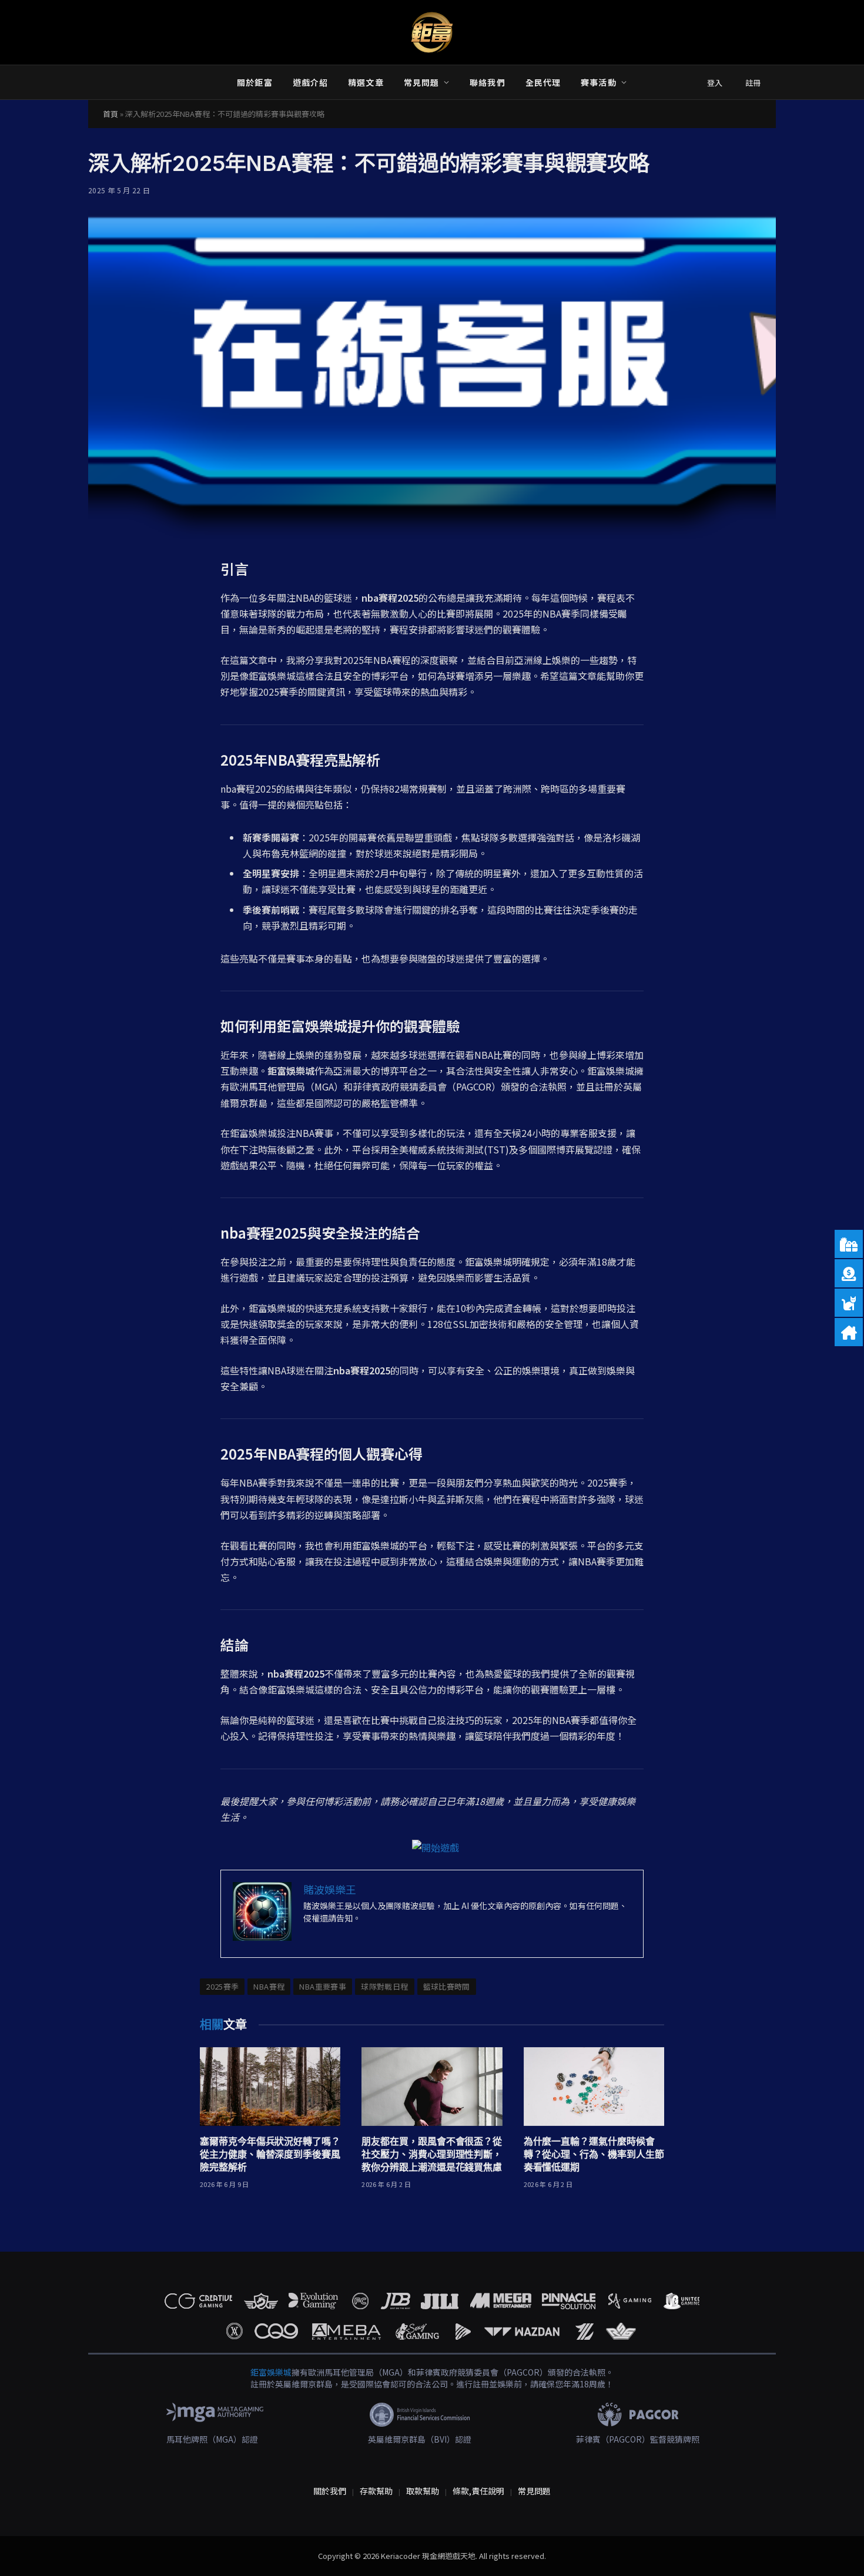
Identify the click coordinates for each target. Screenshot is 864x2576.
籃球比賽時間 (447, 1986)
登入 (715, 83)
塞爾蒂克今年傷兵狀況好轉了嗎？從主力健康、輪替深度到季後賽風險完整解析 (270, 2154)
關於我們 (330, 2491)
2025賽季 (222, 1986)
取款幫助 (423, 2491)
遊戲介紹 (310, 82)
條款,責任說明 (478, 2491)
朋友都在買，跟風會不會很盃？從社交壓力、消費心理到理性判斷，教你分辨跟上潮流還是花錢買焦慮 (432, 2154)
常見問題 (421, 82)
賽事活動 (598, 82)
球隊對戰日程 (384, 1986)
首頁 (110, 114)
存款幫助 (376, 2491)
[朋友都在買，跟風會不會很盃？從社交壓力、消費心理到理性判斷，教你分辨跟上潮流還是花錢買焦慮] (432, 2087)
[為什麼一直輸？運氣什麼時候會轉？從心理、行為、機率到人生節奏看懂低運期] (594, 2087)
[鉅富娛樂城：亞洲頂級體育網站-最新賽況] (432, 32)
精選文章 (366, 82)
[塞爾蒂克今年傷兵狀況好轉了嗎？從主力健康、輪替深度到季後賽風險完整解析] (270, 2087)
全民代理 (543, 82)
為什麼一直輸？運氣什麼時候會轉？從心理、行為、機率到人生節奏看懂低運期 (594, 2154)
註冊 (753, 83)
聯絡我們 (487, 82)
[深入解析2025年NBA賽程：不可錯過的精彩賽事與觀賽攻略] (432, 375)
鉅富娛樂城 (271, 2372)
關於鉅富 (254, 82)
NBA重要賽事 (323, 1986)
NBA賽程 (269, 1986)
